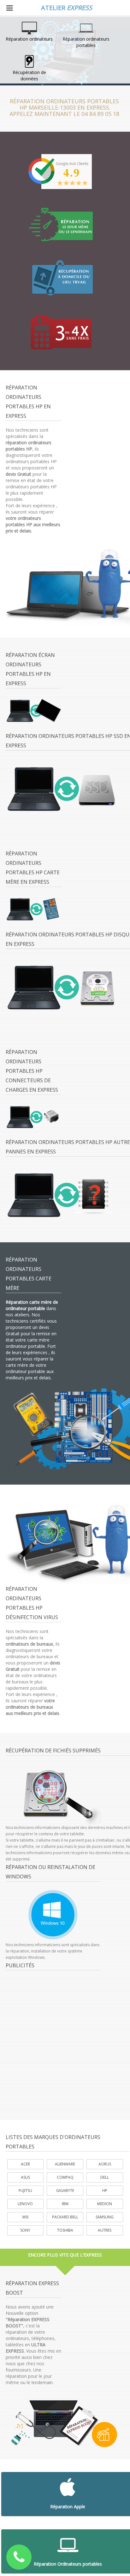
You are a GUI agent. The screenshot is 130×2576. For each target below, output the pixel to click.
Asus (25, 2177)
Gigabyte (65, 2191)
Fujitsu (25, 2191)
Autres (105, 2230)
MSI (25, 2217)
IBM (65, 2204)
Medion (105, 2204)
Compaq (65, 2177)
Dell (105, 2177)
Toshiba (65, 2230)
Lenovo (25, 2204)
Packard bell (65, 2217)
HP (105, 2191)
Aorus (105, 2164)
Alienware (65, 2164)
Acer (25, 2164)
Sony (25, 2230)
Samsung (105, 2217)
